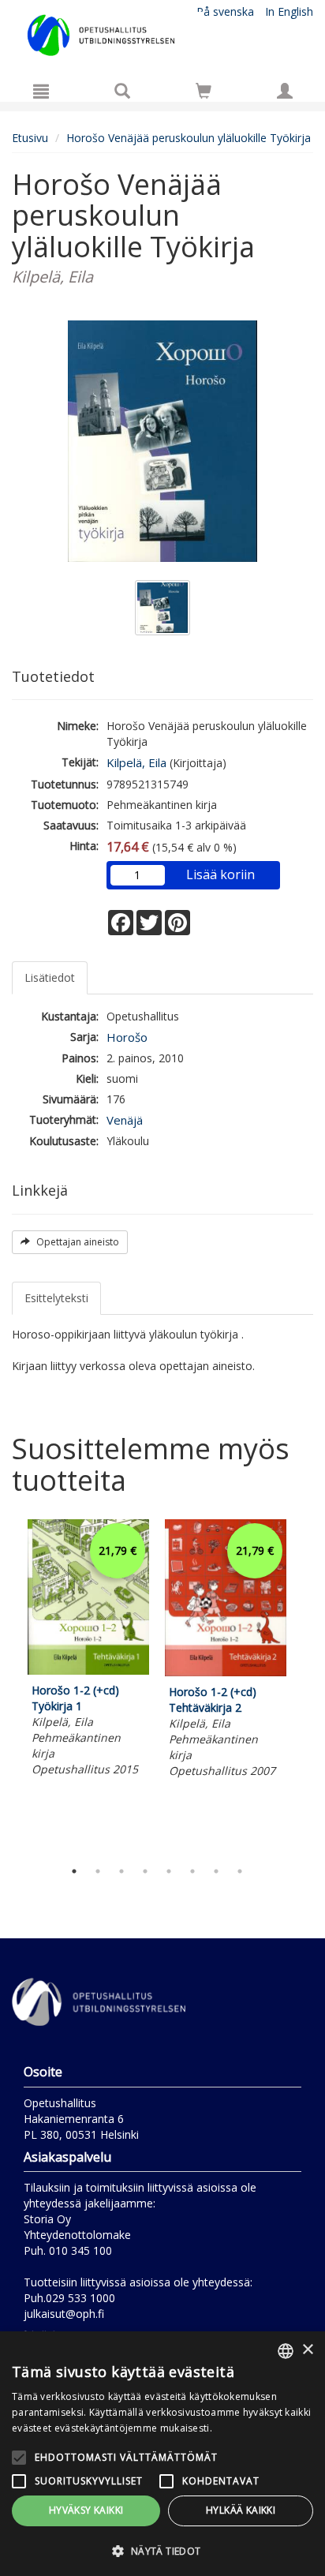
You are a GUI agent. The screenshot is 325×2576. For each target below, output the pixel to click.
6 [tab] (192, 1871)
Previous (8, 1686)
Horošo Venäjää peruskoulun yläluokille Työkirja (189, 138)
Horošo (127, 1037)
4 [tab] (145, 1871)
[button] (162, 2550)
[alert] (162, 2454)
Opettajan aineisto (77, 1242)
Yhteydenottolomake (77, 2235)
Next (305, 1686)
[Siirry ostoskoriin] (204, 91)
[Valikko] (41, 91)
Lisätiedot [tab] (50, 977)
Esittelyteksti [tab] (56, 1298)
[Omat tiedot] (285, 91)
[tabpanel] (88, 1650)
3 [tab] (121, 1871)
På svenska (225, 11)
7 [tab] (216, 1871)
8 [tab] (240, 1871)
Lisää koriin (220, 874)
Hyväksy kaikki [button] (86, 2510)
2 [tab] (98, 1871)
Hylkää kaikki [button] (241, 2510)
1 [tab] (74, 1871)
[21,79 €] (88, 1670)
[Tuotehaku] (122, 91)
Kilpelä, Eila (136, 762)
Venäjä (125, 1120)
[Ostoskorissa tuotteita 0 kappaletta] (204, 94)
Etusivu (30, 138)
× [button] (307, 2350)
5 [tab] (169, 1871)
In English (289, 11)
